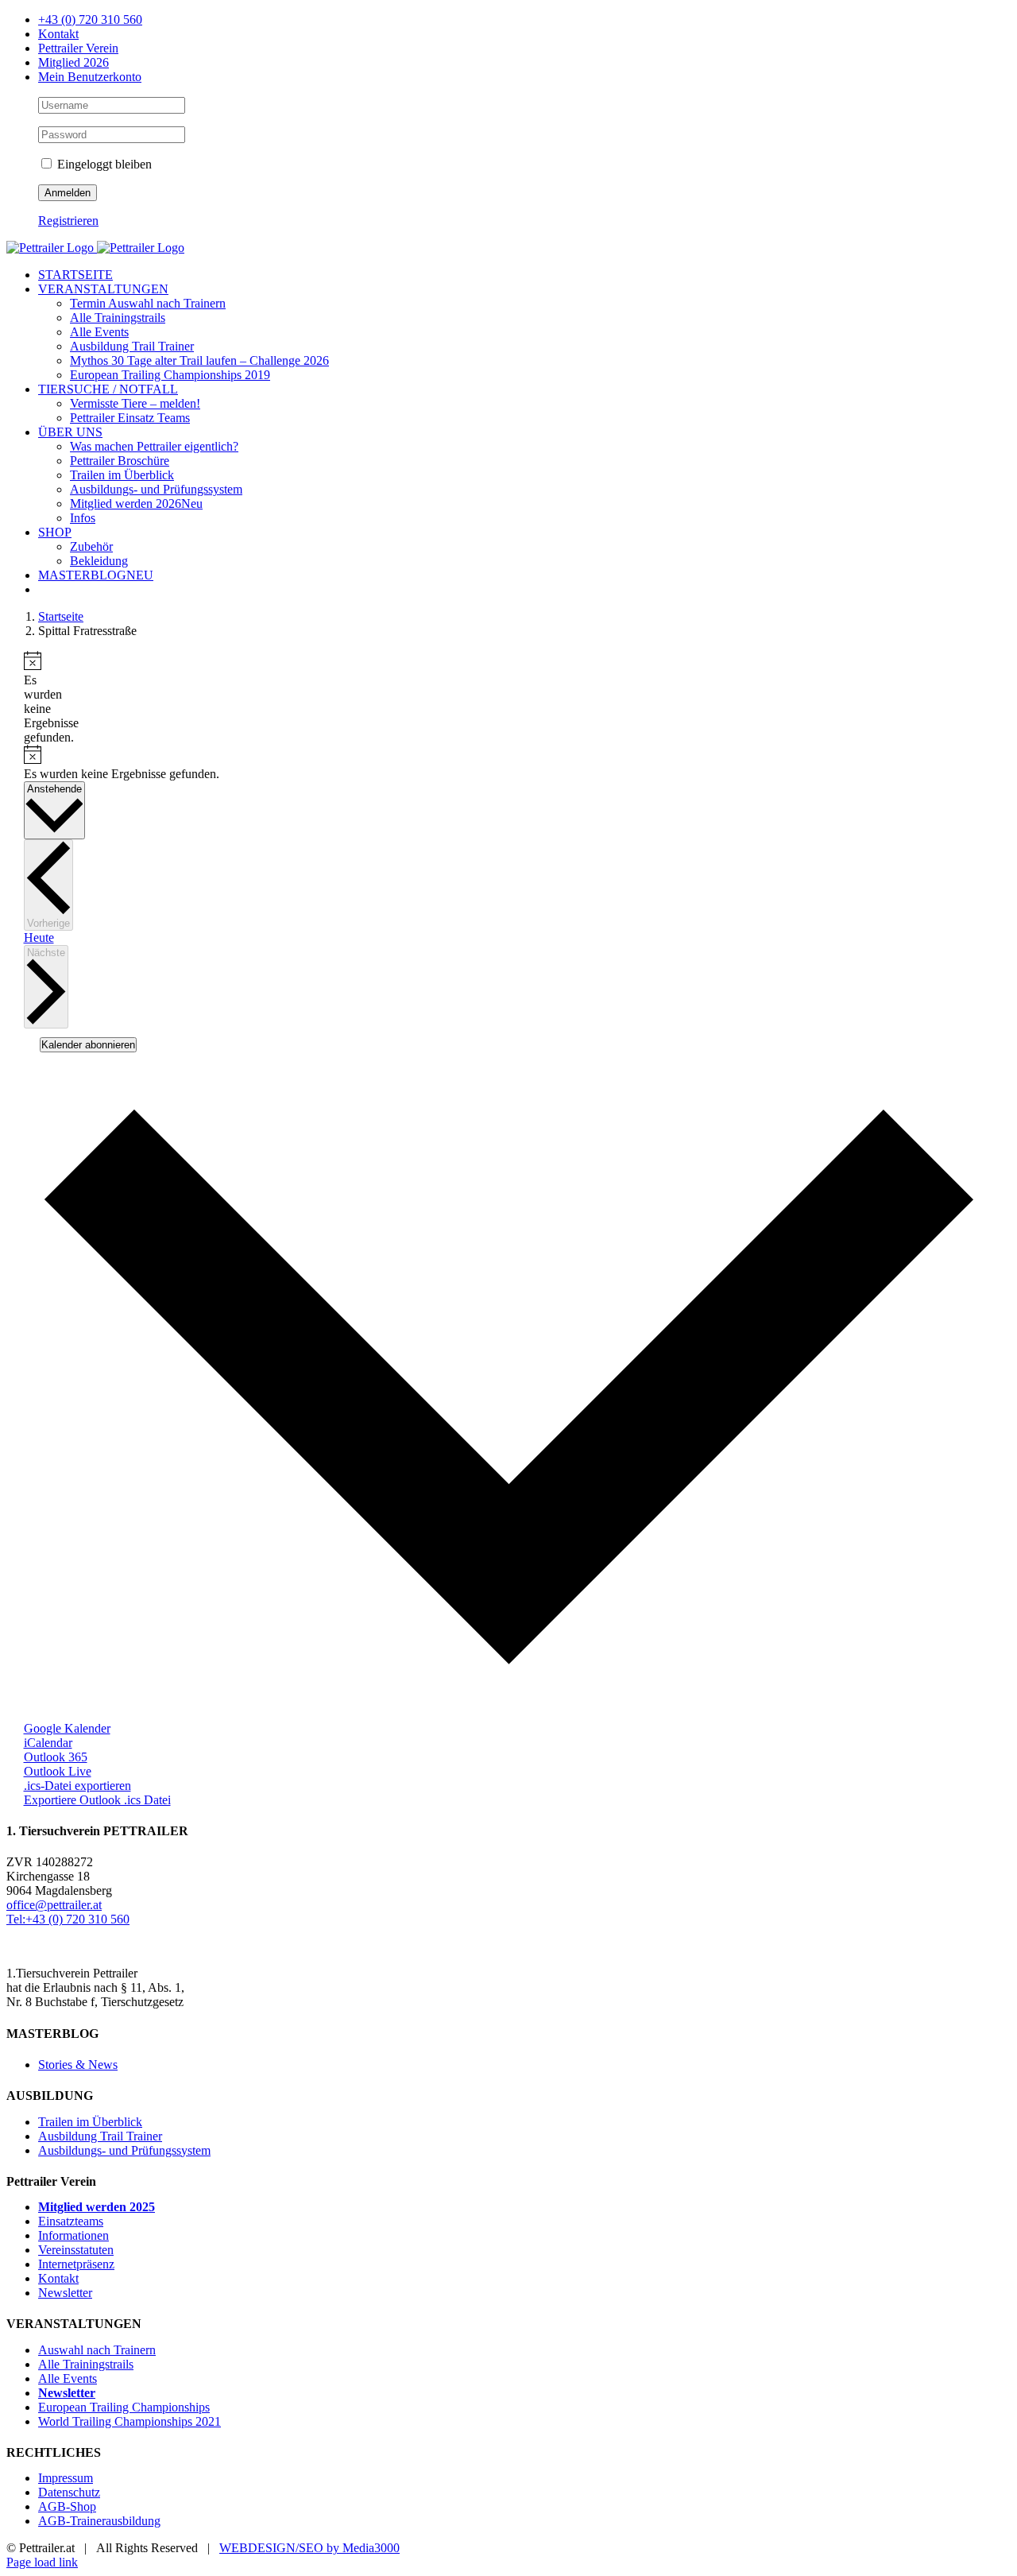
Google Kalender (67, 1728)
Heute (39, 937)
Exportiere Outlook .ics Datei (97, 1800)
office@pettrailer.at (54, 1905)
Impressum (66, 2478)
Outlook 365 (56, 1757)
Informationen (73, 2235)
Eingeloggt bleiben (103, 164)
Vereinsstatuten (76, 2250)
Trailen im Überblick (90, 2122)
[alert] (30, 698)
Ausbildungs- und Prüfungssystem (124, 2150)
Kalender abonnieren (88, 1045)
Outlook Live (58, 1771)
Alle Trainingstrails (86, 2364)
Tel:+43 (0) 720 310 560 (68, 1919)
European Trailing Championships (124, 2407)
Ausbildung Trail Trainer (100, 2136)
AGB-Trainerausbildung (99, 2521)
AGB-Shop (67, 2506)
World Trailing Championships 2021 (130, 2421)
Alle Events (68, 2378)
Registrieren (68, 221)
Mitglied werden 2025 (97, 2207)
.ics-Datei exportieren (77, 1786)
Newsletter (65, 2293)
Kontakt (58, 2278)
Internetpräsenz (76, 2264)
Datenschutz (69, 2492)
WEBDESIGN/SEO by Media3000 (309, 2548)
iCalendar (48, 1743)
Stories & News (78, 2065)
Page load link (42, 2562)
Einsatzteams (71, 2221)
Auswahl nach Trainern (97, 2350)
